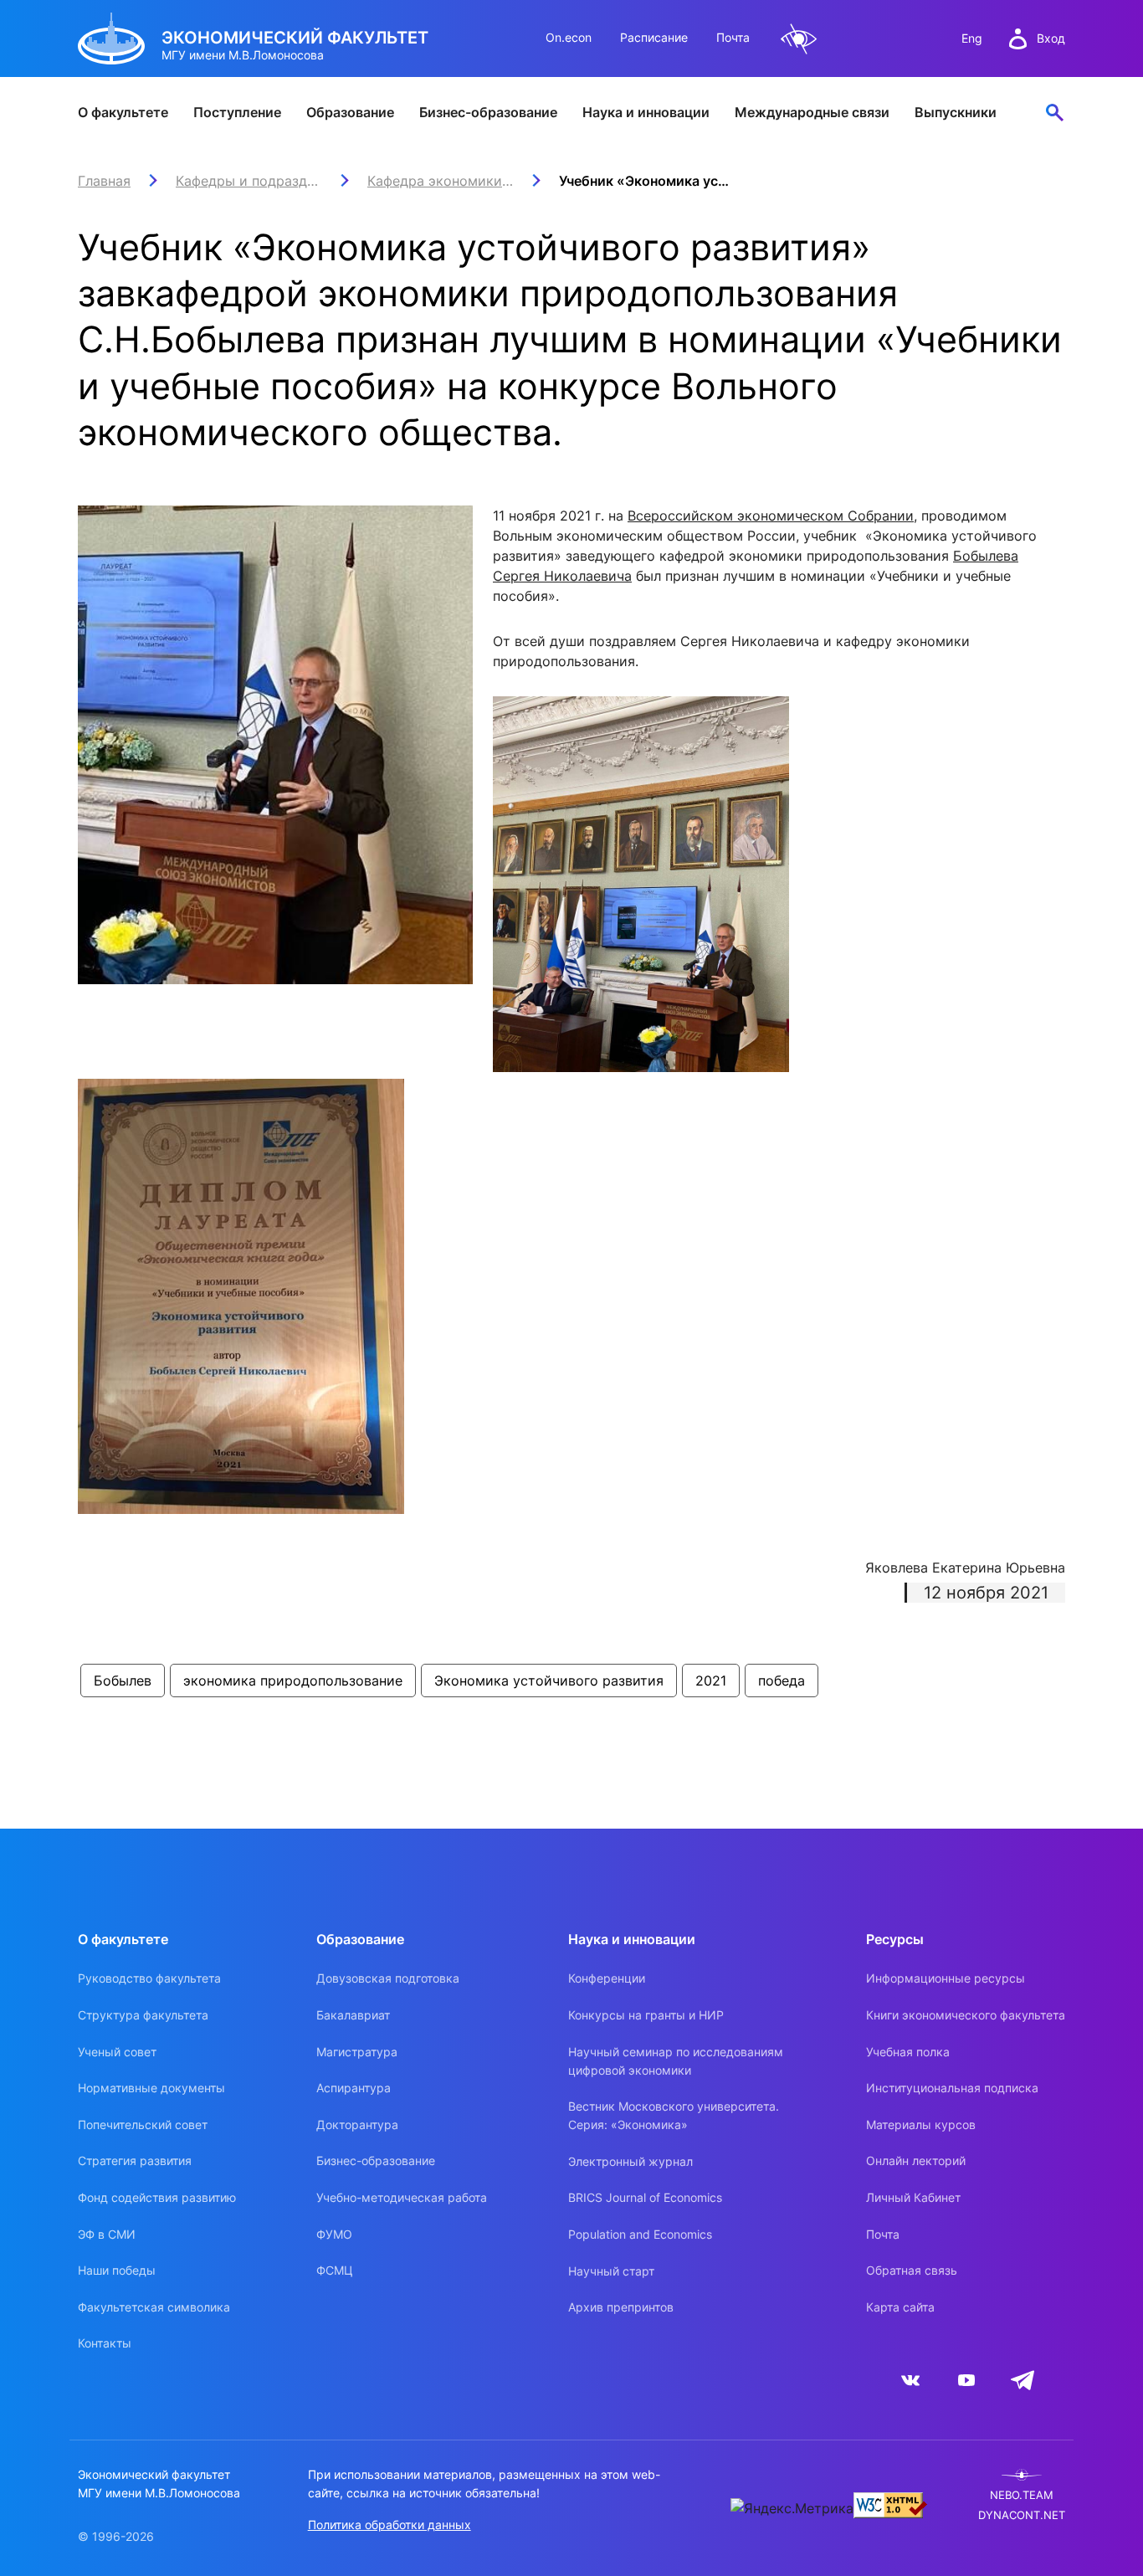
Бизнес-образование (488, 112)
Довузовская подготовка (388, 1978)
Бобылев (123, 1681)
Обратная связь (912, 2270)
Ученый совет (117, 2052)
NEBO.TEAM (1022, 2495)
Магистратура (357, 2052)
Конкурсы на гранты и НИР (646, 2015)
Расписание (654, 37)
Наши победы (117, 2270)
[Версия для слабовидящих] (799, 39)
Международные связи (812, 112)
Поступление (237, 112)
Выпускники (956, 112)
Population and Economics (640, 2234)
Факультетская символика (154, 2307)
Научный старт (611, 2271)
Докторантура (357, 2124)
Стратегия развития (135, 2160)
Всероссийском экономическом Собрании (771, 516)
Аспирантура (354, 2088)
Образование (350, 112)
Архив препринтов (621, 2307)
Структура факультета (143, 2015)
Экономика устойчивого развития (549, 1681)
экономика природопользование (293, 1681)
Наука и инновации (646, 112)
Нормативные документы (151, 2088)
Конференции (607, 1978)
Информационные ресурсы (946, 1978)
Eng (972, 38)
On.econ (569, 37)
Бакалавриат (353, 2015)
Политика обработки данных (390, 2525)
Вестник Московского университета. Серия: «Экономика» (674, 2115)
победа (782, 1681)
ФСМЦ (335, 2270)
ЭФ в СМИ (107, 2234)
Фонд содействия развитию (157, 2197)
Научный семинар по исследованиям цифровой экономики (676, 2061)
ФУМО (334, 2234)
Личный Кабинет (913, 2197)
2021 (711, 1681)
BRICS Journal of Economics (645, 2197)
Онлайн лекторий (916, 2160)
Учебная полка (908, 2052)
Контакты (105, 2343)
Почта (733, 37)
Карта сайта (900, 2307)
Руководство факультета (149, 1978)
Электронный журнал (630, 2161)
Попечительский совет (143, 2124)
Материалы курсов (921, 2124)
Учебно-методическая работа (402, 2197)
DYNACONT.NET (1022, 2515)
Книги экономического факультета (966, 2015)
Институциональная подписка (952, 2088)
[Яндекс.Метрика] (792, 2508)
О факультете (123, 112)
